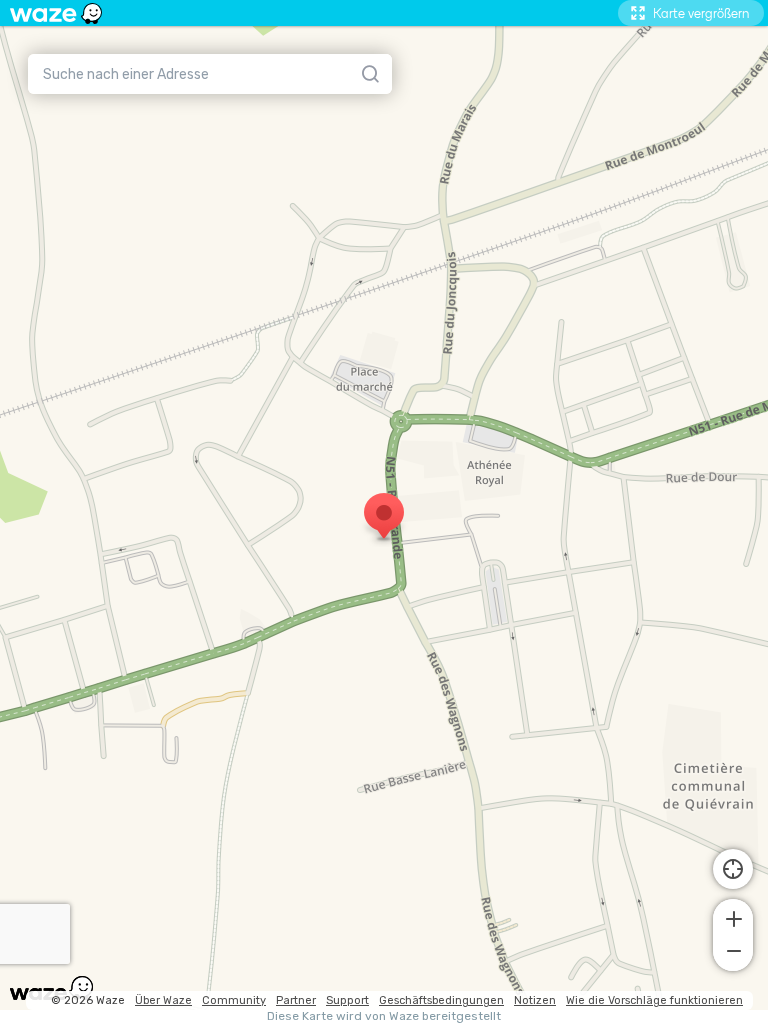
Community (234, 1000)
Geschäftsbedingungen (441, 1000)
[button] (733, 917)
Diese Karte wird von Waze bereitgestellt (384, 1016)
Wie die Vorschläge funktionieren (654, 1000)
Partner (296, 1000)
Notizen (535, 1000)
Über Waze (163, 1000)
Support (347, 1000)
